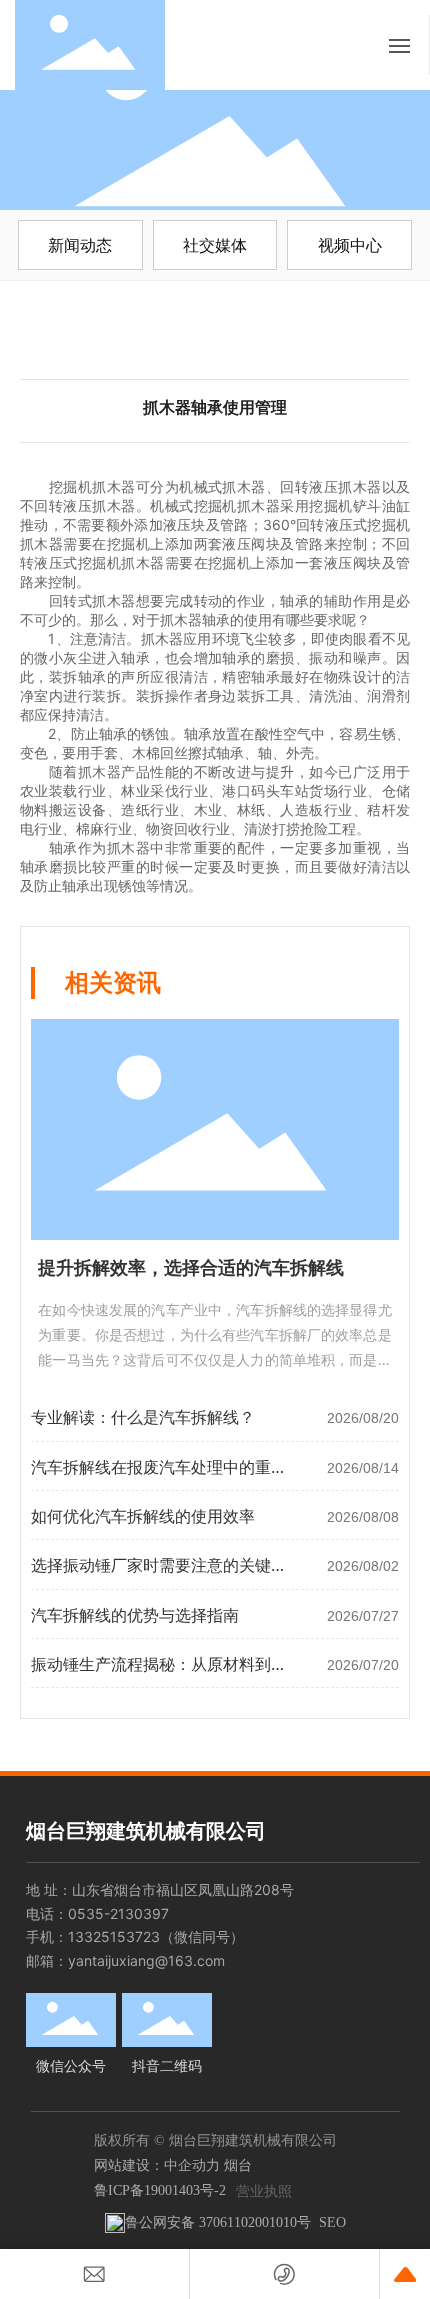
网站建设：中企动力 (157, 2164)
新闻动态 (80, 245)
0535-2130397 (118, 1913)
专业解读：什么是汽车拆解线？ (143, 1417)
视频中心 (350, 245)
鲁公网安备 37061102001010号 (218, 2222)
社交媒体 (215, 245)
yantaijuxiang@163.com (146, 1960)
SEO (332, 2222)
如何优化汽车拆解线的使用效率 (143, 1516)
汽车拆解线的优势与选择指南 (135, 1615)
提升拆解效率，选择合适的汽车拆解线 (191, 1268)
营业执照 (264, 2190)
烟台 (238, 2164)
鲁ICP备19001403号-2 (160, 2190)
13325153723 (114, 1936)
